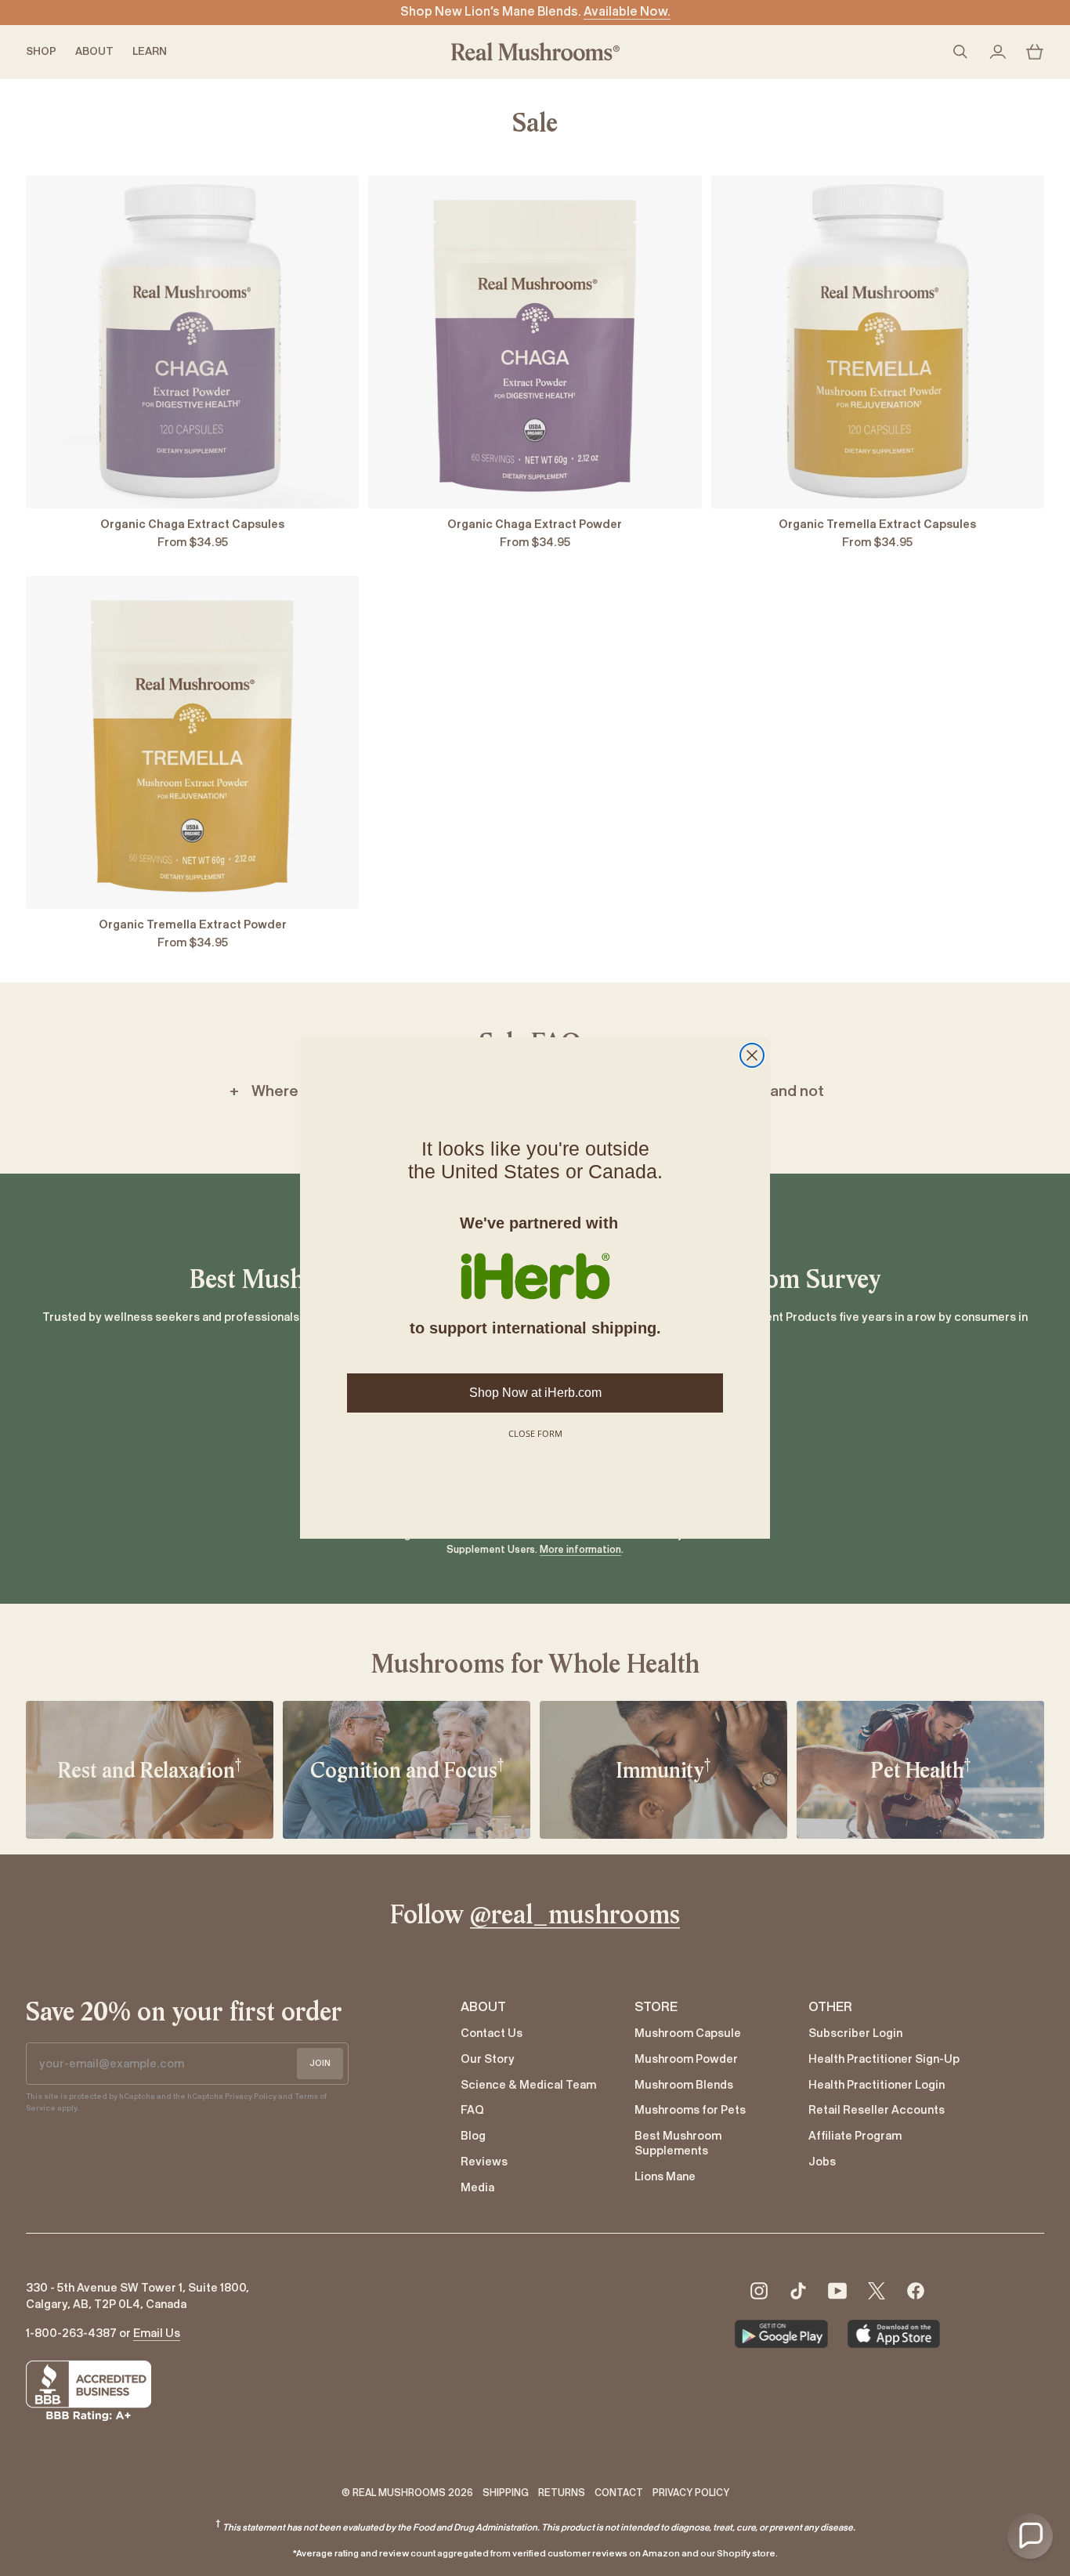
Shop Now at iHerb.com (535, 1393)
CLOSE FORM (535, 1433)
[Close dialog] (752, 1055)
